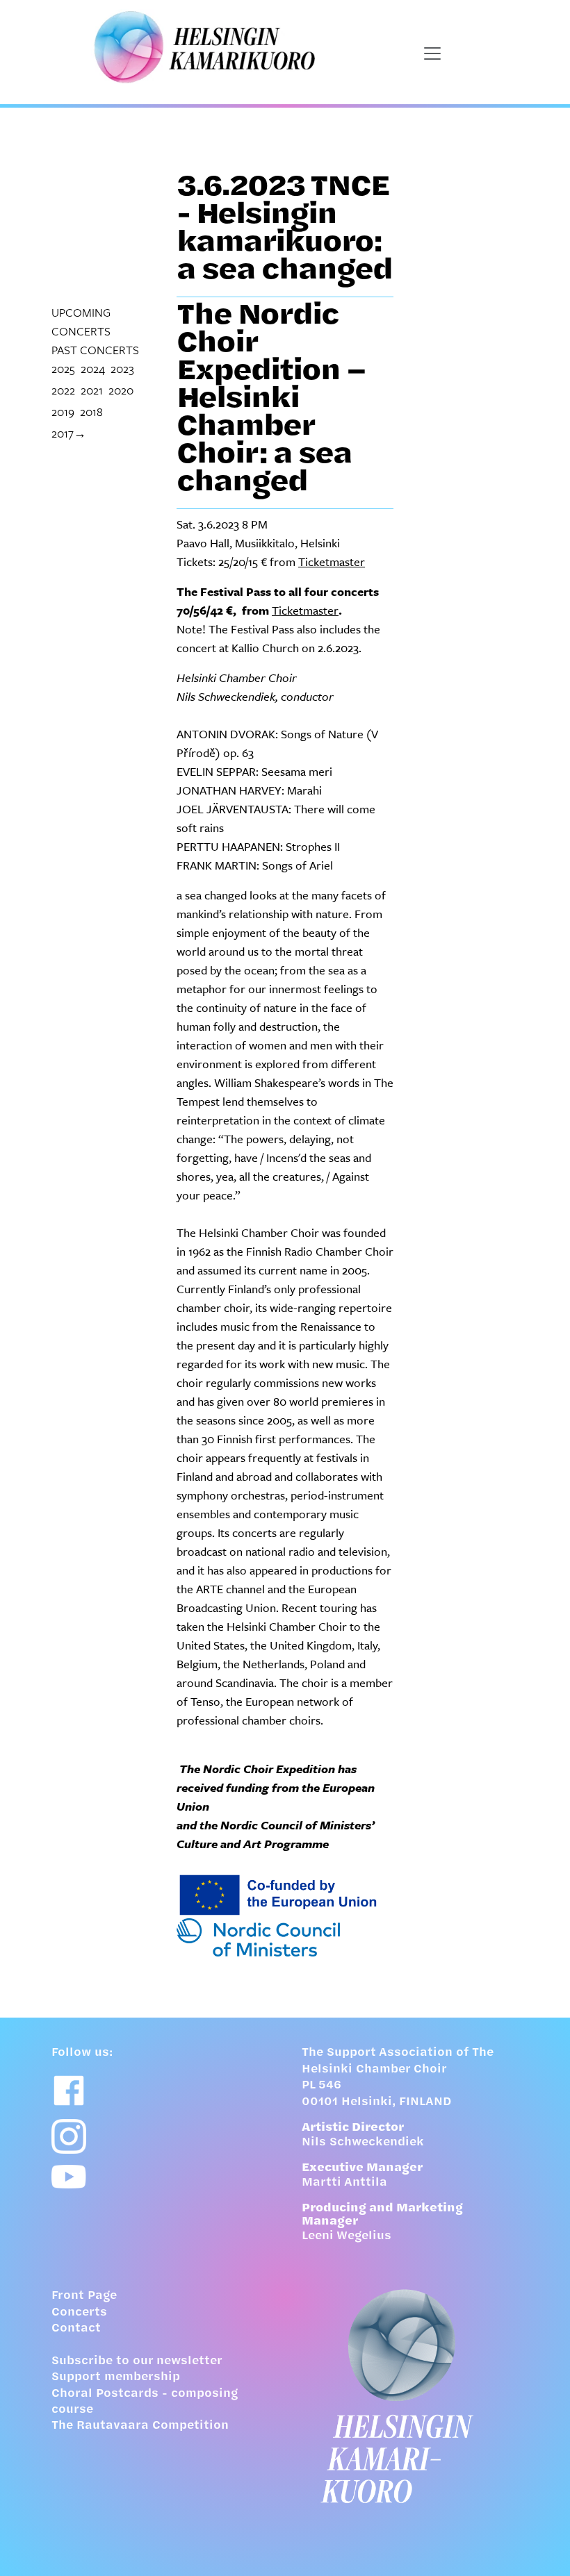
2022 (63, 390)
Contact (76, 2329)
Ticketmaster (332, 562)
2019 (63, 412)
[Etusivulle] (410, 2396)
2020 (121, 390)
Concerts (79, 2313)
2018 (91, 412)
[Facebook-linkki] (69, 2091)
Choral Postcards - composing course (145, 2402)
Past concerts (95, 350)
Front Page (84, 2296)
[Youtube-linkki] (69, 2177)
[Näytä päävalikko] (432, 53)
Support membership (116, 2377)
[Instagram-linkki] (69, 2136)
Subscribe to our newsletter (137, 2361)
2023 (122, 368)
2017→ (69, 433)
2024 (93, 368)
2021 (92, 390)
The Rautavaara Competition (140, 2426)
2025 (63, 368)
